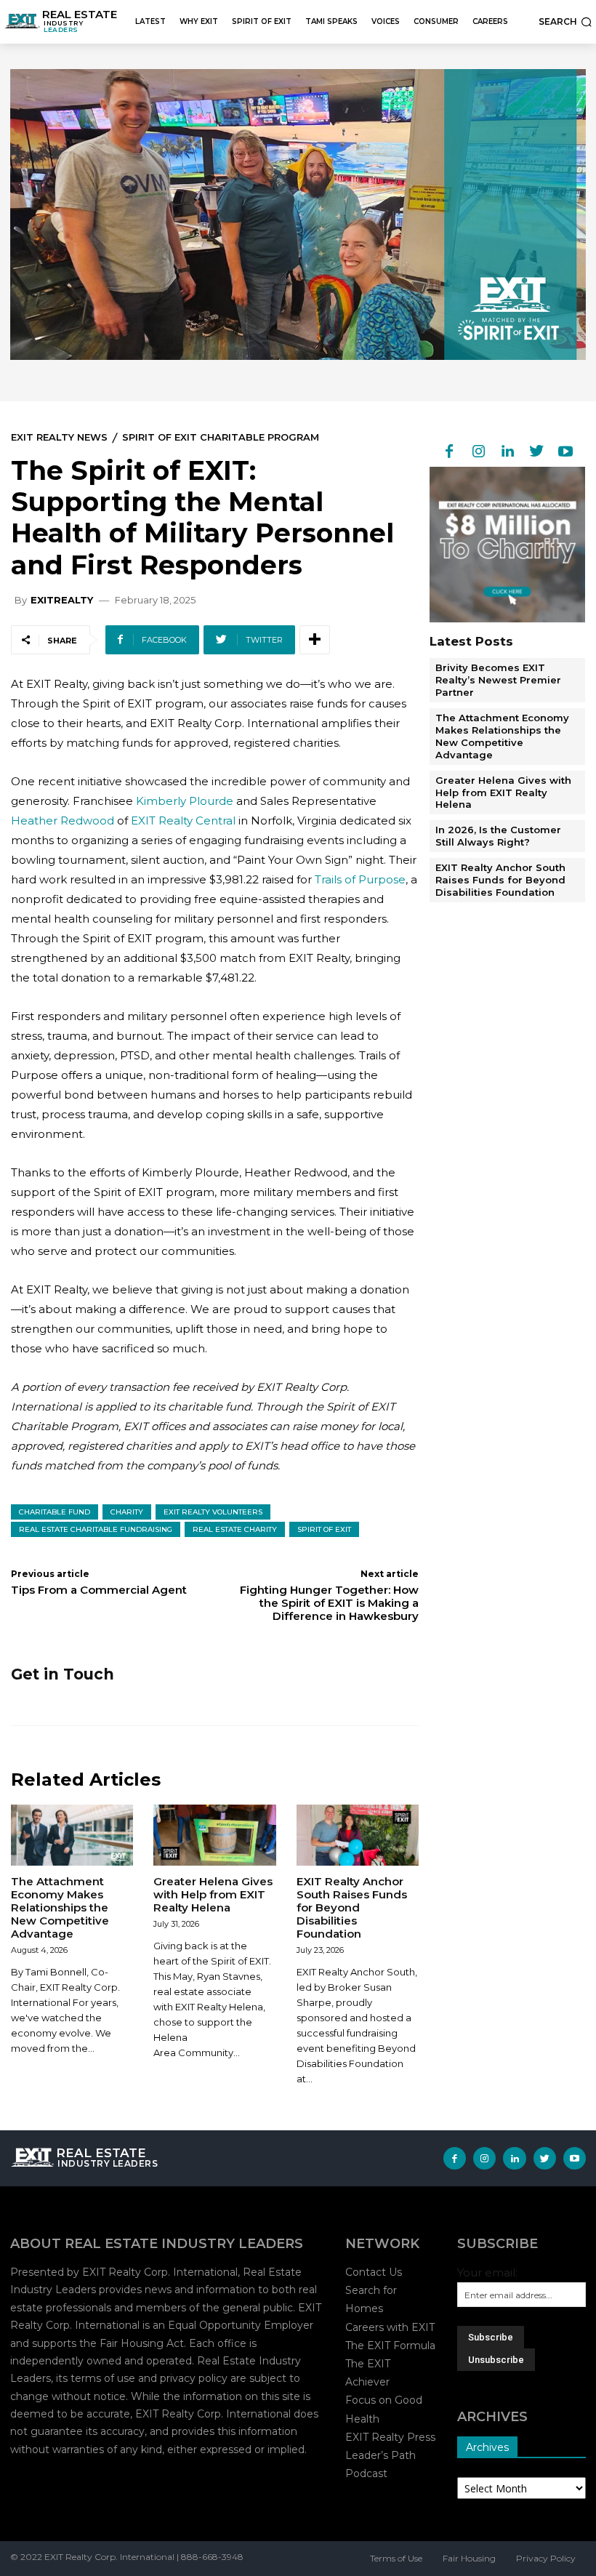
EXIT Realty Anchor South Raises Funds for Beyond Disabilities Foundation (352, 1907)
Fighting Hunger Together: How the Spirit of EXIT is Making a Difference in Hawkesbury (329, 1603)
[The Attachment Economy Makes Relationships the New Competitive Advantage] (72, 1835)
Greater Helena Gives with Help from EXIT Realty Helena (213, 1894)
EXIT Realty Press (390, 2437)
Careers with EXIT (390, 2327)
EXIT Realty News (59, 437)
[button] (565, 22)
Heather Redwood (63, 820)
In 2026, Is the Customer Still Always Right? (498, 836)
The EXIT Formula (390, 2346)
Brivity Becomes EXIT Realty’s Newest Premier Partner (498, 680)
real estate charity (235, 1529)
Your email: (487, 2272)
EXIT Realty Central (183, 820)
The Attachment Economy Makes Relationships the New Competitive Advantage (60, 1907)
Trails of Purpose (360, 879)
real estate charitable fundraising (96, 1529)
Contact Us (374, 2272)
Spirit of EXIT (324, 1529)
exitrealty (62, 600)
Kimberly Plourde (185, 801)
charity (127, 1512)
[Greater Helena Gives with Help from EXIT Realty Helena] (214, 1835)
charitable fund (55, 1512)
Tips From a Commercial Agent (99, 1590)
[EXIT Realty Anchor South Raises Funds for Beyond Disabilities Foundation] (358, 1835)
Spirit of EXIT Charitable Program (221, 437)
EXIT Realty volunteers (213, 1512)
